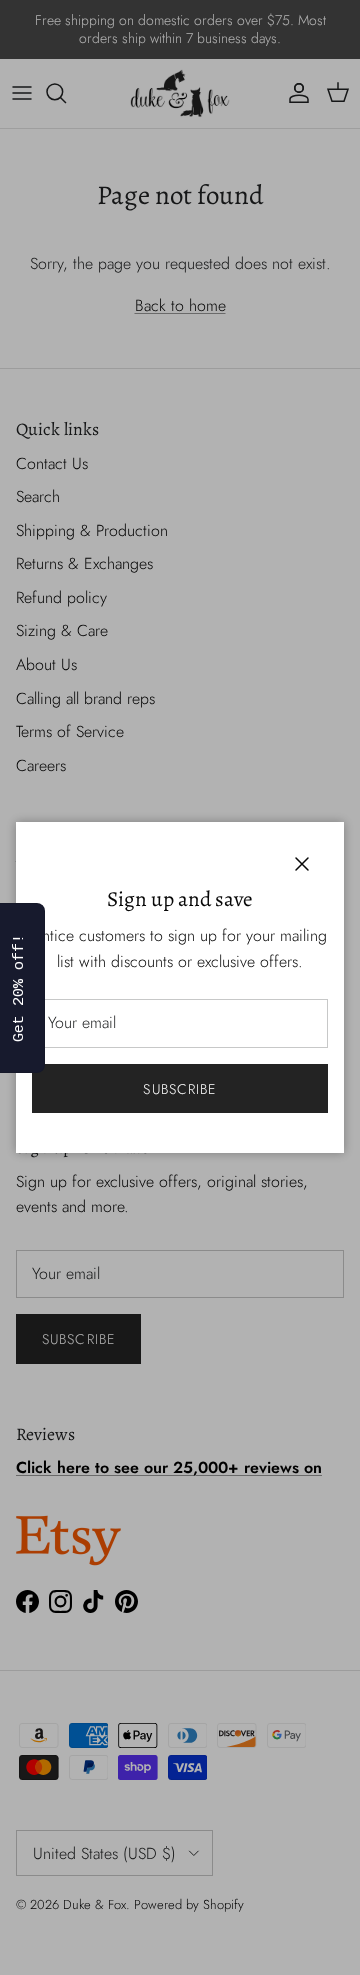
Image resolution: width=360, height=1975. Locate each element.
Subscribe (179, 1089)
